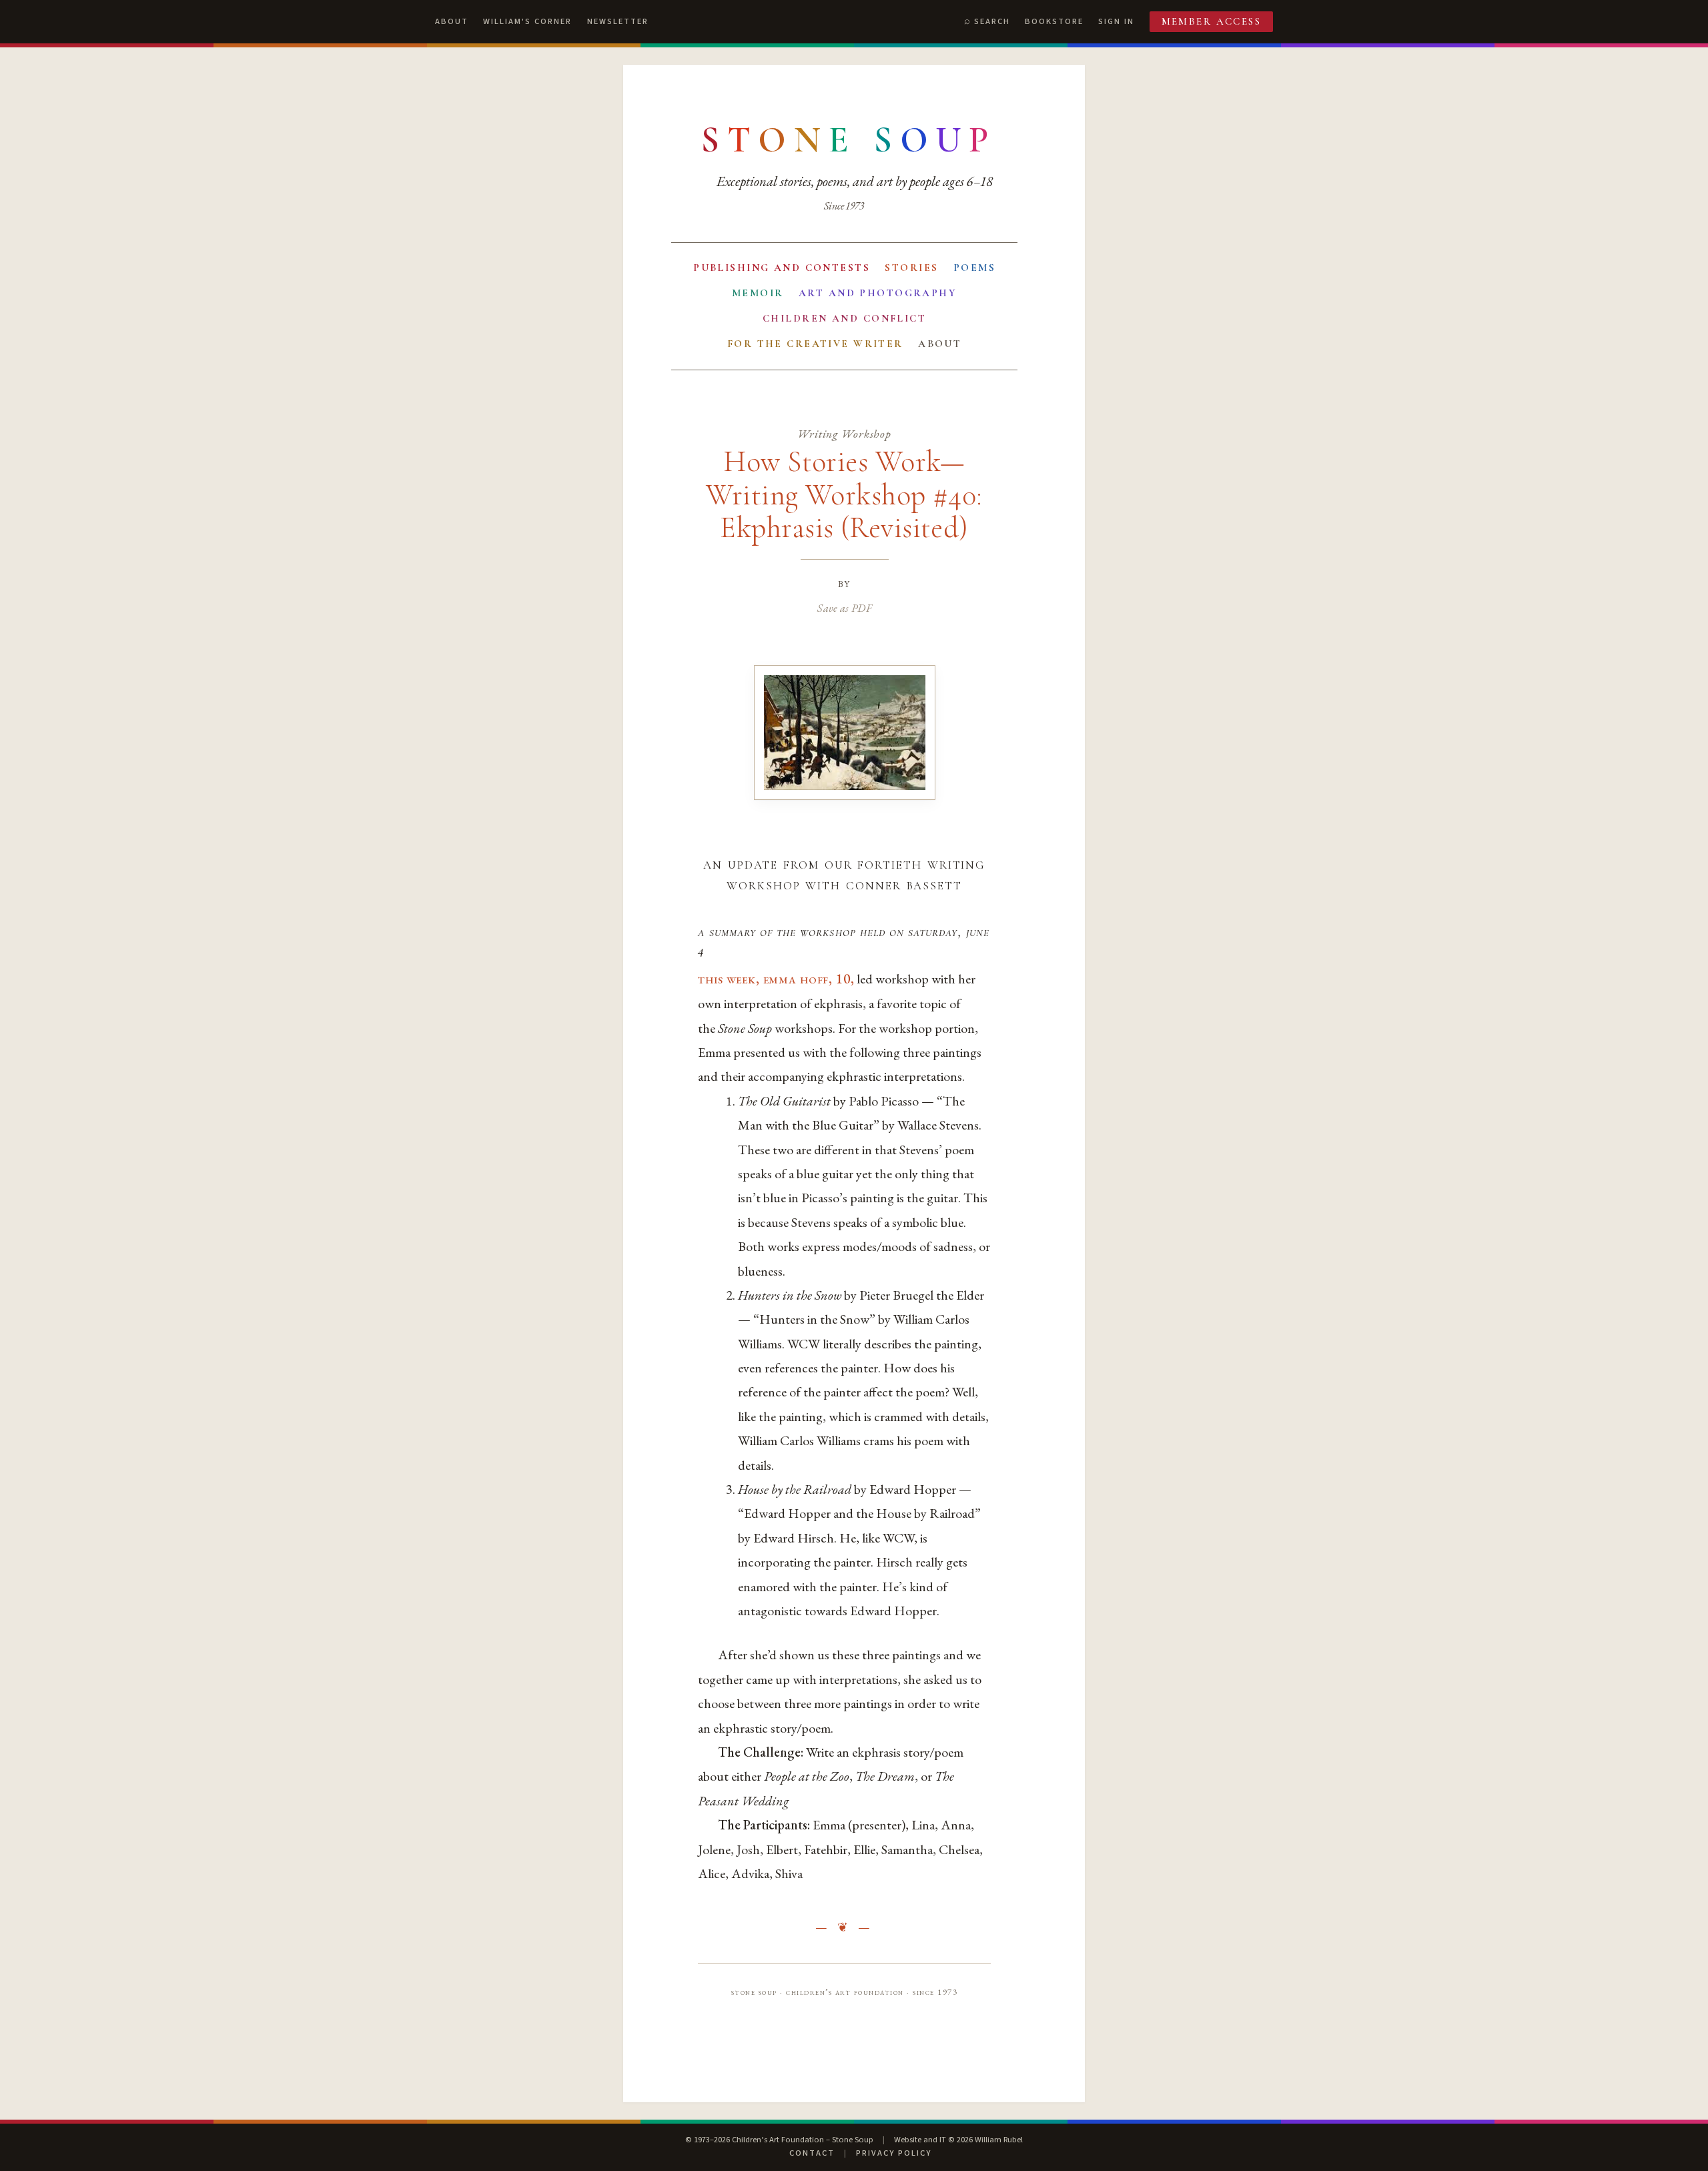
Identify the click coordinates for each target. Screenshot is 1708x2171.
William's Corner (527, 21)
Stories (911, 268)
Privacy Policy (894, 2153)
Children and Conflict (844, 318)
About (452, 21)
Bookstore (1054, 21)
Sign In (1116, 21)
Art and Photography (878, 293)
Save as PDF (844, 608)
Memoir (758, 293)
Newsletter (618, 21)
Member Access (1212, 21)
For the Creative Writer (815, 344)
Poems (974, 268)
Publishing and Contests (782, 268)
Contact (812, 2153)
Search (992, 21)
